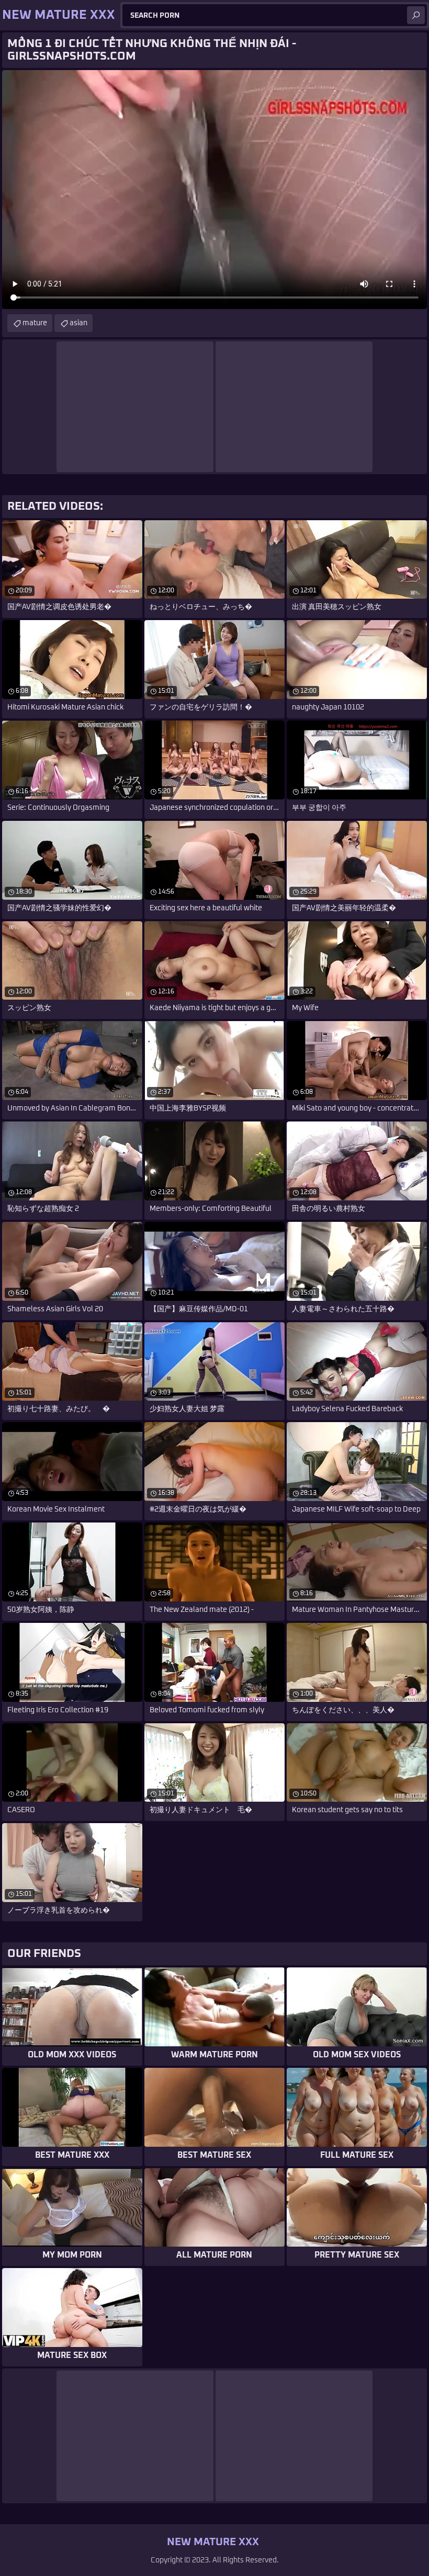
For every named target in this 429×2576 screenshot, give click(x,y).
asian (78, 323)
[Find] (416, 15)
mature (35, 323)
